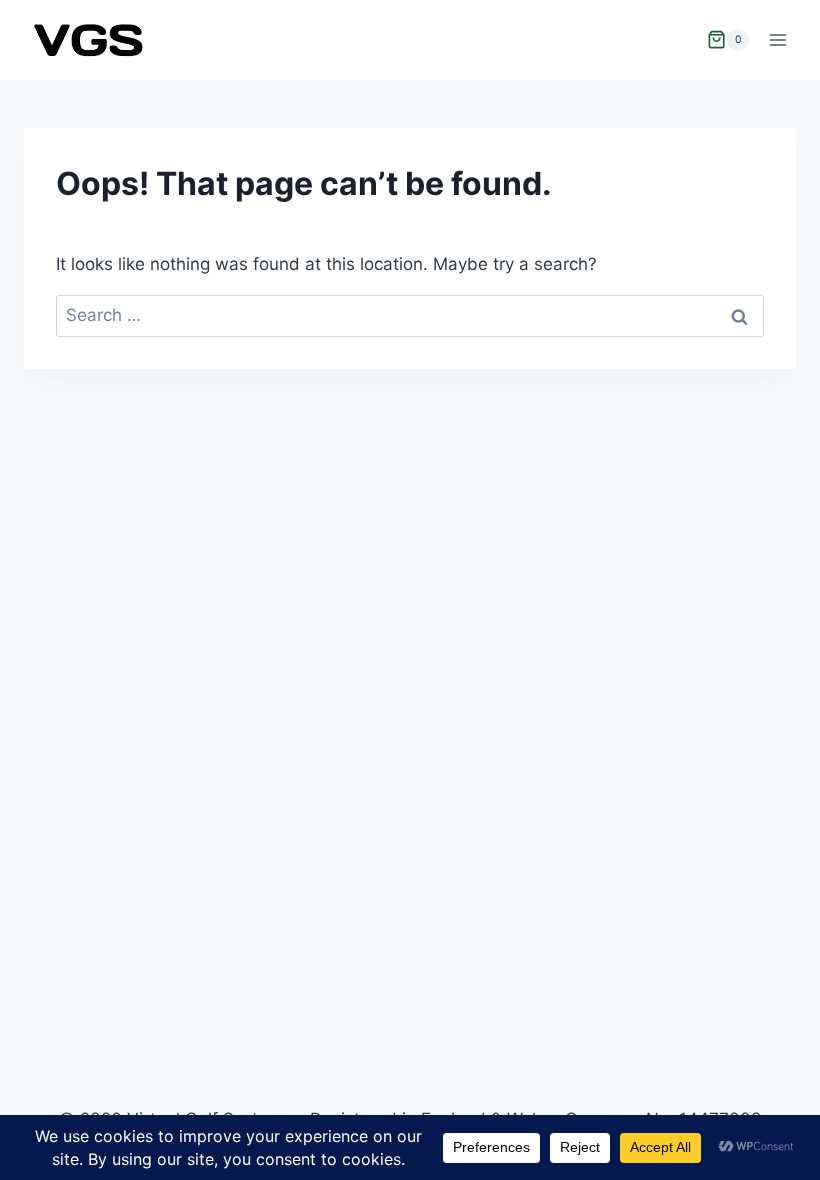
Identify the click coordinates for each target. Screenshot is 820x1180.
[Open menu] (777, 39)
